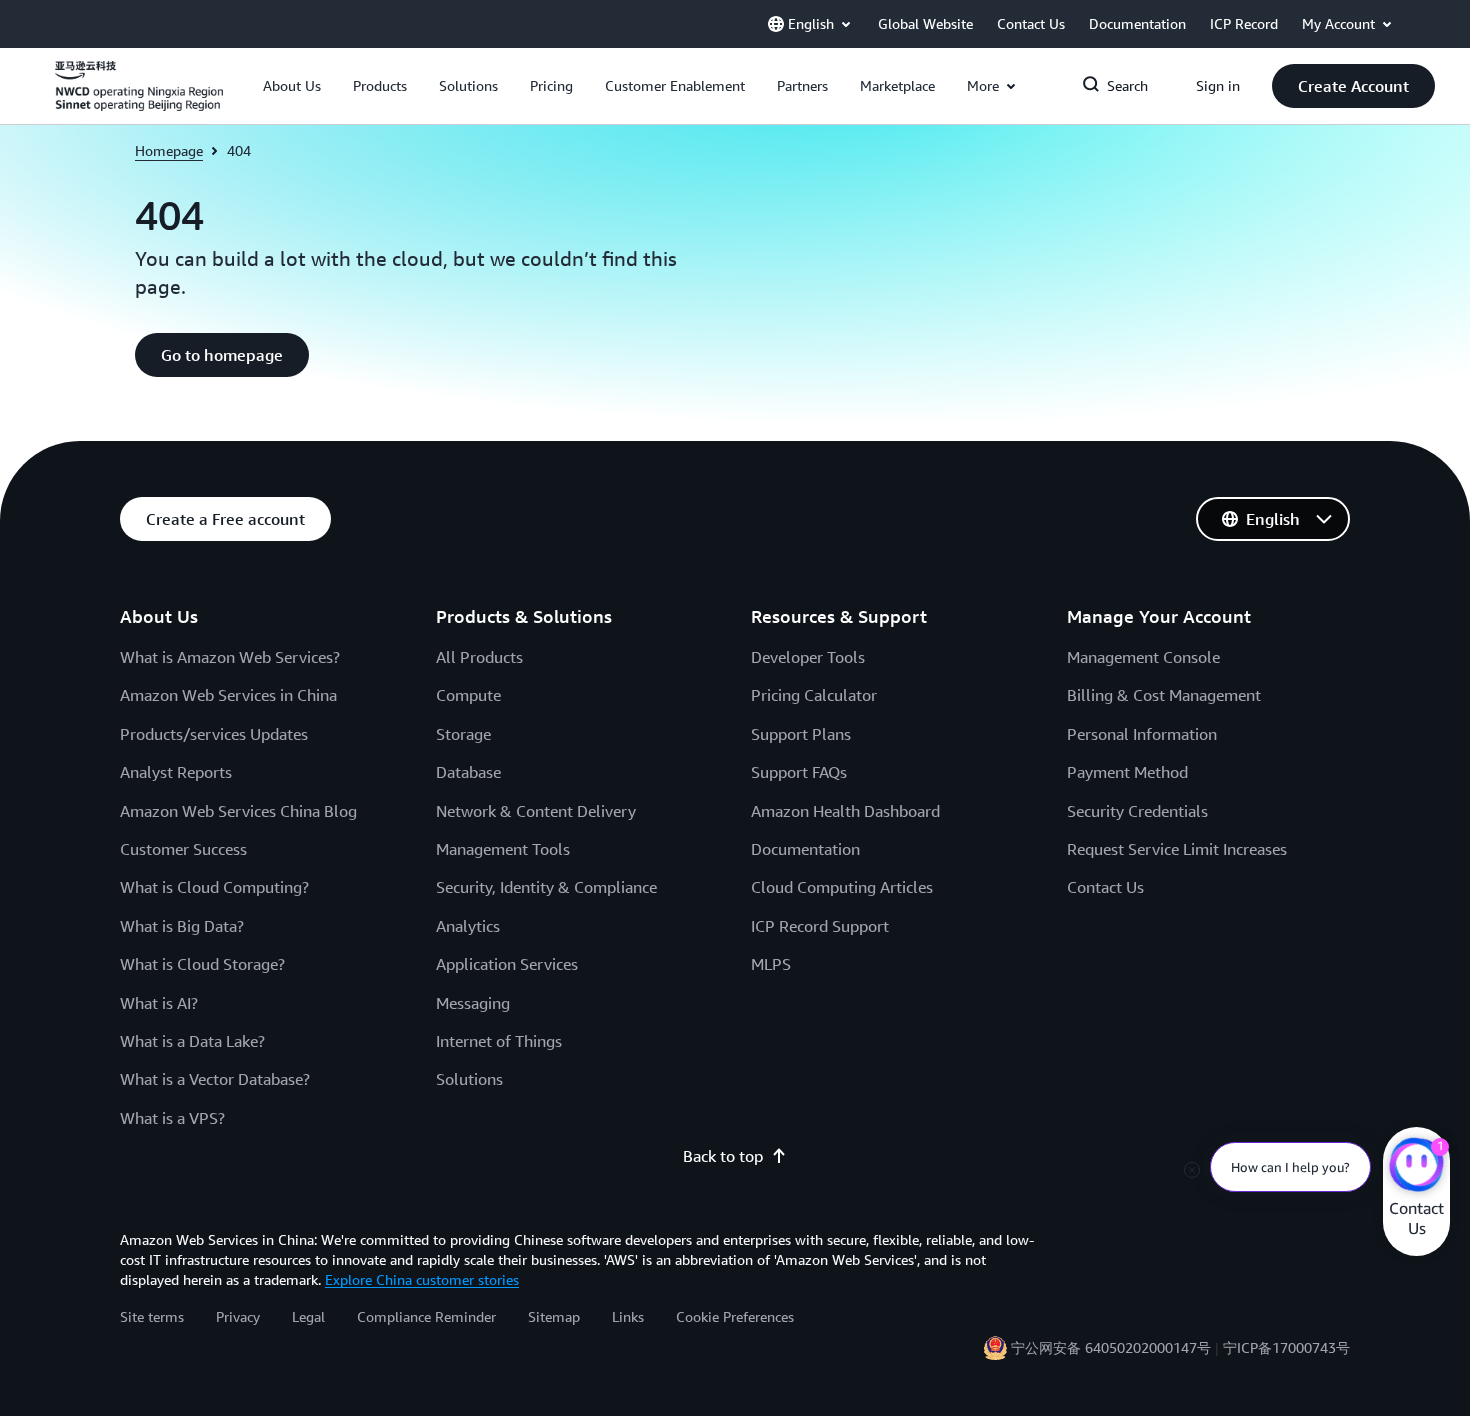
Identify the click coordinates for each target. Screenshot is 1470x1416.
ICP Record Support (820, 926)
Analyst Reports (176, 772)
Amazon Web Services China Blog (238, 811)
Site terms (152, 1316)
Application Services (507, 964)
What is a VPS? (172, 1118)
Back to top (723, 1156)
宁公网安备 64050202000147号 (1111, 1347)
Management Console (1143, 657)
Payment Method (1127, 772)
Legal (308, 1316)
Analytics (468, 926)
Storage (463, 734)
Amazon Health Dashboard (845, 811)
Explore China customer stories (422, 1279)
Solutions (469, 1079)
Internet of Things (499, 1041)
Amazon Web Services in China (228, 695)
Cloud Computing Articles (842, 887)
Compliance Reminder (426, 1316)
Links (628, 1316)
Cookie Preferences (735, 1316)
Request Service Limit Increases (1177, 849)
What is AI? (159, 1003)
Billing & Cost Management (1164, 695)
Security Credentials (1137, 811)
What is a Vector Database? (215, 1079)
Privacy (238, 1316)
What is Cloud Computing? (214, 887)
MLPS (771, 964)
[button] (292, 86)
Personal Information (1142, 734)
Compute (468, 695)
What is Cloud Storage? (202, 964)
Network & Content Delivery (536, 811)
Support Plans (801, 734)
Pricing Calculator (814, 695)
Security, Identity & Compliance (546, 887)
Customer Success (183, 849)
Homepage (169, 150)
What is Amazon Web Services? (230, 657)
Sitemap (554, 1316)
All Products (479, 657)
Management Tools (503, 849)
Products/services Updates (214, 734)
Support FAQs (799, 772)
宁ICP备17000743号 (1286, 1347)
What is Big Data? (182, 926)
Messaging (473, 1003)
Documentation (805, 849)
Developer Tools (808, 657)
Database (468, 772)
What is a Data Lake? (192, 1041)
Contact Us (1105, 887)
